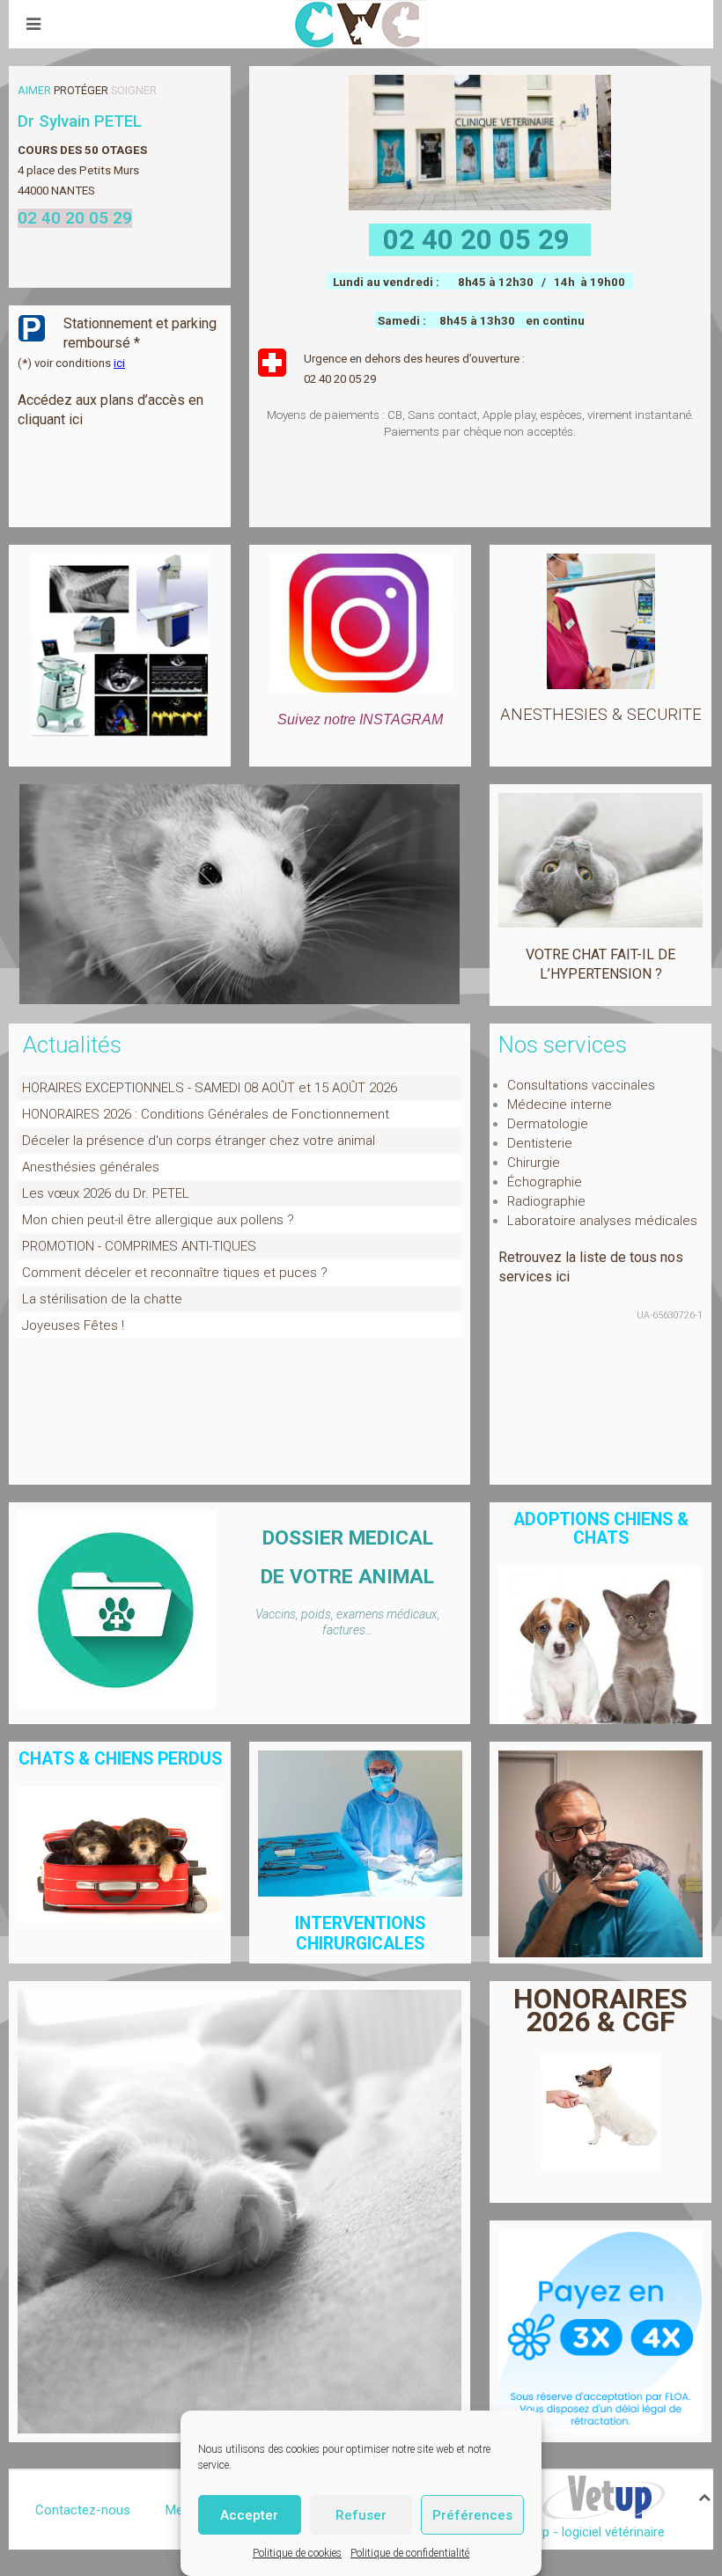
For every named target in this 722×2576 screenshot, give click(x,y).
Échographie (545, 1182)
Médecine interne (560, 1105)
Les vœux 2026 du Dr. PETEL (106, 1193)
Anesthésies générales (91, 1167)
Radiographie (546, 1201)
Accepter (249, 2515)
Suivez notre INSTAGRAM (360, 719)
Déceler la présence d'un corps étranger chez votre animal (199, 1141)
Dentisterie (540, 1143)
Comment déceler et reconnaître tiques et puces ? (175, 1273)
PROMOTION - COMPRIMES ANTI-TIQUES (139, 1246)
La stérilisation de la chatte (102, 1299)
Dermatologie (548, 1124)
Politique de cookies (297, 2553)
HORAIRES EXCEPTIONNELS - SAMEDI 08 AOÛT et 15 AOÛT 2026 (210, 1088)
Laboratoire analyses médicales (602, 1221)
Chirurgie (534, 1163)
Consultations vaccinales (581, 1085)
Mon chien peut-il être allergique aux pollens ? (158, 1220)
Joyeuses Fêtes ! (73, 1325)
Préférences (472, 2515)
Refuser (361, 2515)
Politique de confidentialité (410, 2553)
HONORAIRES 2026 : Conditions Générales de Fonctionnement (206, 1114)
